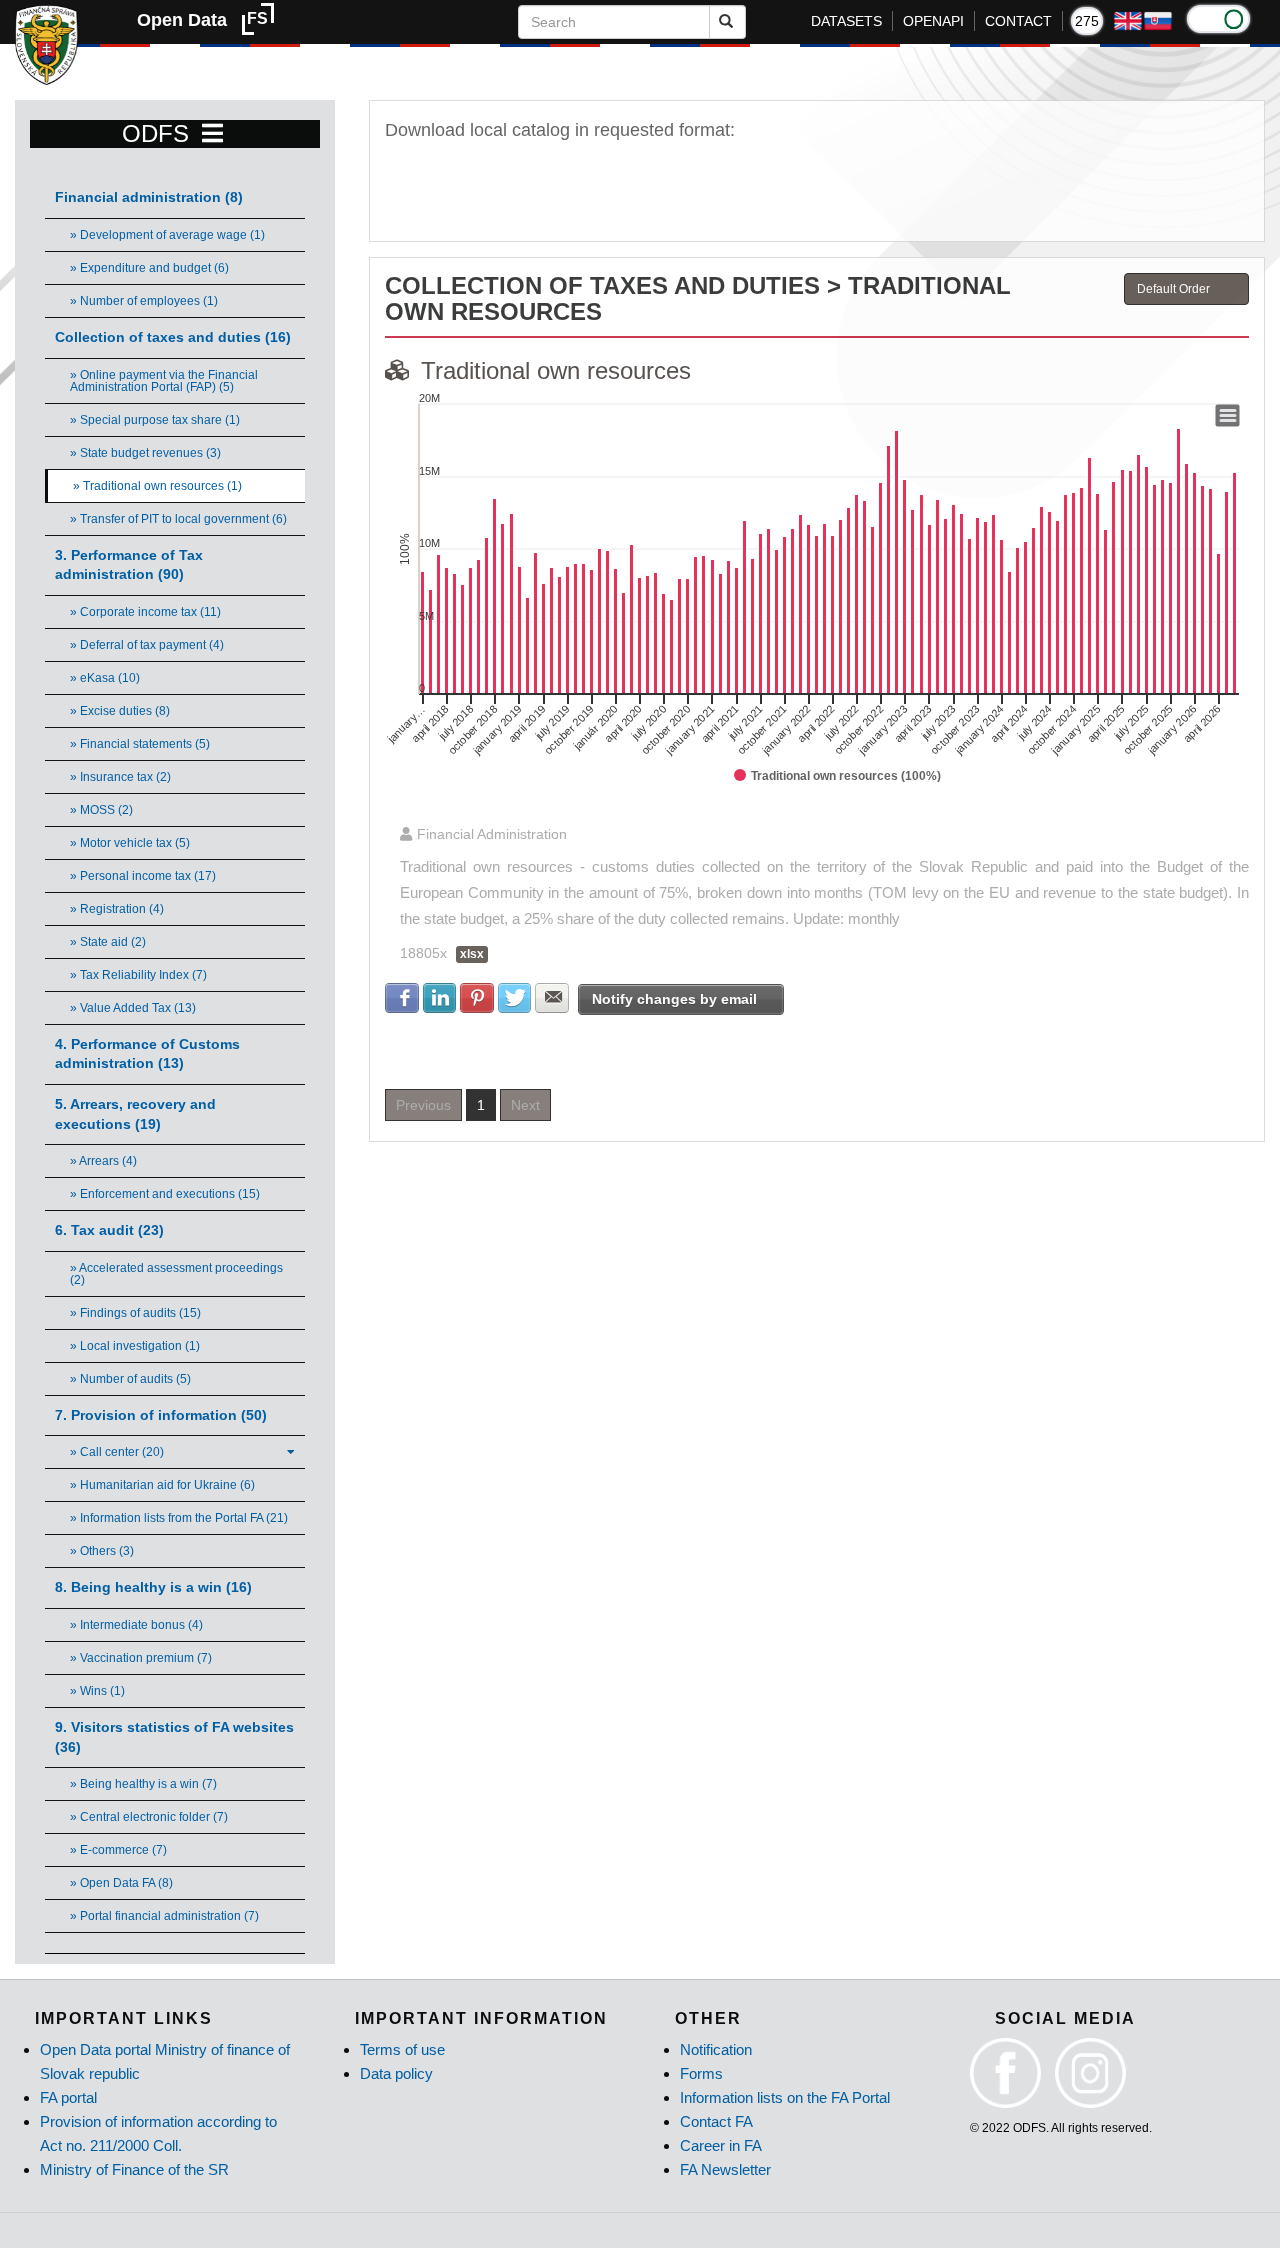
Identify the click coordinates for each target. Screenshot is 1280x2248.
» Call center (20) (117, 1452)
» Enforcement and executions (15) (165, 1194)
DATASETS (846, 21)
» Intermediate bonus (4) (136, 1625)
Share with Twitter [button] (515, 998)
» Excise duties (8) (120, 711)
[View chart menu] (1228, 416)
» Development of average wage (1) (167, 235)
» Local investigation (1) (135, 1346)
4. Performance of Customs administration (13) (147, 1054)
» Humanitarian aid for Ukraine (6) (162, 1485)
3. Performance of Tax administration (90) (129, 565)
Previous (423, 1105)
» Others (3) (102, 1551)
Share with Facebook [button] (402, 998)
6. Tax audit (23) (109, 1230)
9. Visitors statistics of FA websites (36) (174, 1737)
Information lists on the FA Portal (785, 2097)
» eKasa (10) (105, 678)
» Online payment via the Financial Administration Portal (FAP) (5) (164, 381)
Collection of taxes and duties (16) (173, 337)
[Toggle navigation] (212, 134)
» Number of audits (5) (130, 1379)
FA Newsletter (725, 2169)
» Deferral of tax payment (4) (147, 645)
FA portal (68, 2097)
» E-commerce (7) (118, 1850)
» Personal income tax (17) (143, 876)
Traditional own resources (556, 370)
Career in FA (721, 2145)
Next (525, 1105)
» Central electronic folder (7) (149, 1817)
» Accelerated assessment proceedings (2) (176, 1274)
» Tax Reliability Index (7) (138, 975)
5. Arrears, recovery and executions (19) (135, 1114)
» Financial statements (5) (140, 744)
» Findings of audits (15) (135, 1313)
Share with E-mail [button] (552, 998)
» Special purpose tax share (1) (155, 420)
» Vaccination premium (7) (141, 1658)
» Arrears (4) (103, 1161)
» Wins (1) (97, 1691)
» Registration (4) (117, 909)
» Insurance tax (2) (120, 777)
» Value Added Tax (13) (133, 1008)
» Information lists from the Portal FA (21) (179, 1518)
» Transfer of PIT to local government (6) (178, 519)
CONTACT (1018, 21)
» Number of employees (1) (144, 301)
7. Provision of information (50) (161, 1415)
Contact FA (716, 2121)
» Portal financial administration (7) (164, 1916)
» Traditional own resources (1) (157, 486)
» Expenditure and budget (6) (149, 268)
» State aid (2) (108, 942)
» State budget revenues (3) (145, 453)
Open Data (182, 20)
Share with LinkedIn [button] (440, 998)
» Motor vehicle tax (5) (130, 843)
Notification (716, 2049)
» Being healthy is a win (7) (143, 1784)
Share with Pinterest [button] (477, 998)
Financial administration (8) (149, 197)
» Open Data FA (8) (121, 1883)
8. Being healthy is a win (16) (153, 1587)
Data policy (396, 2073)
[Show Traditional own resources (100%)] (837, 776)
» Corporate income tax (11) (145, 612)
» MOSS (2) (101, 810)
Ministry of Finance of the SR (134, 2169)
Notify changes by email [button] (674, 999)
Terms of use (402, 2049)
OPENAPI (933, 21)
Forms (701, 2073)
